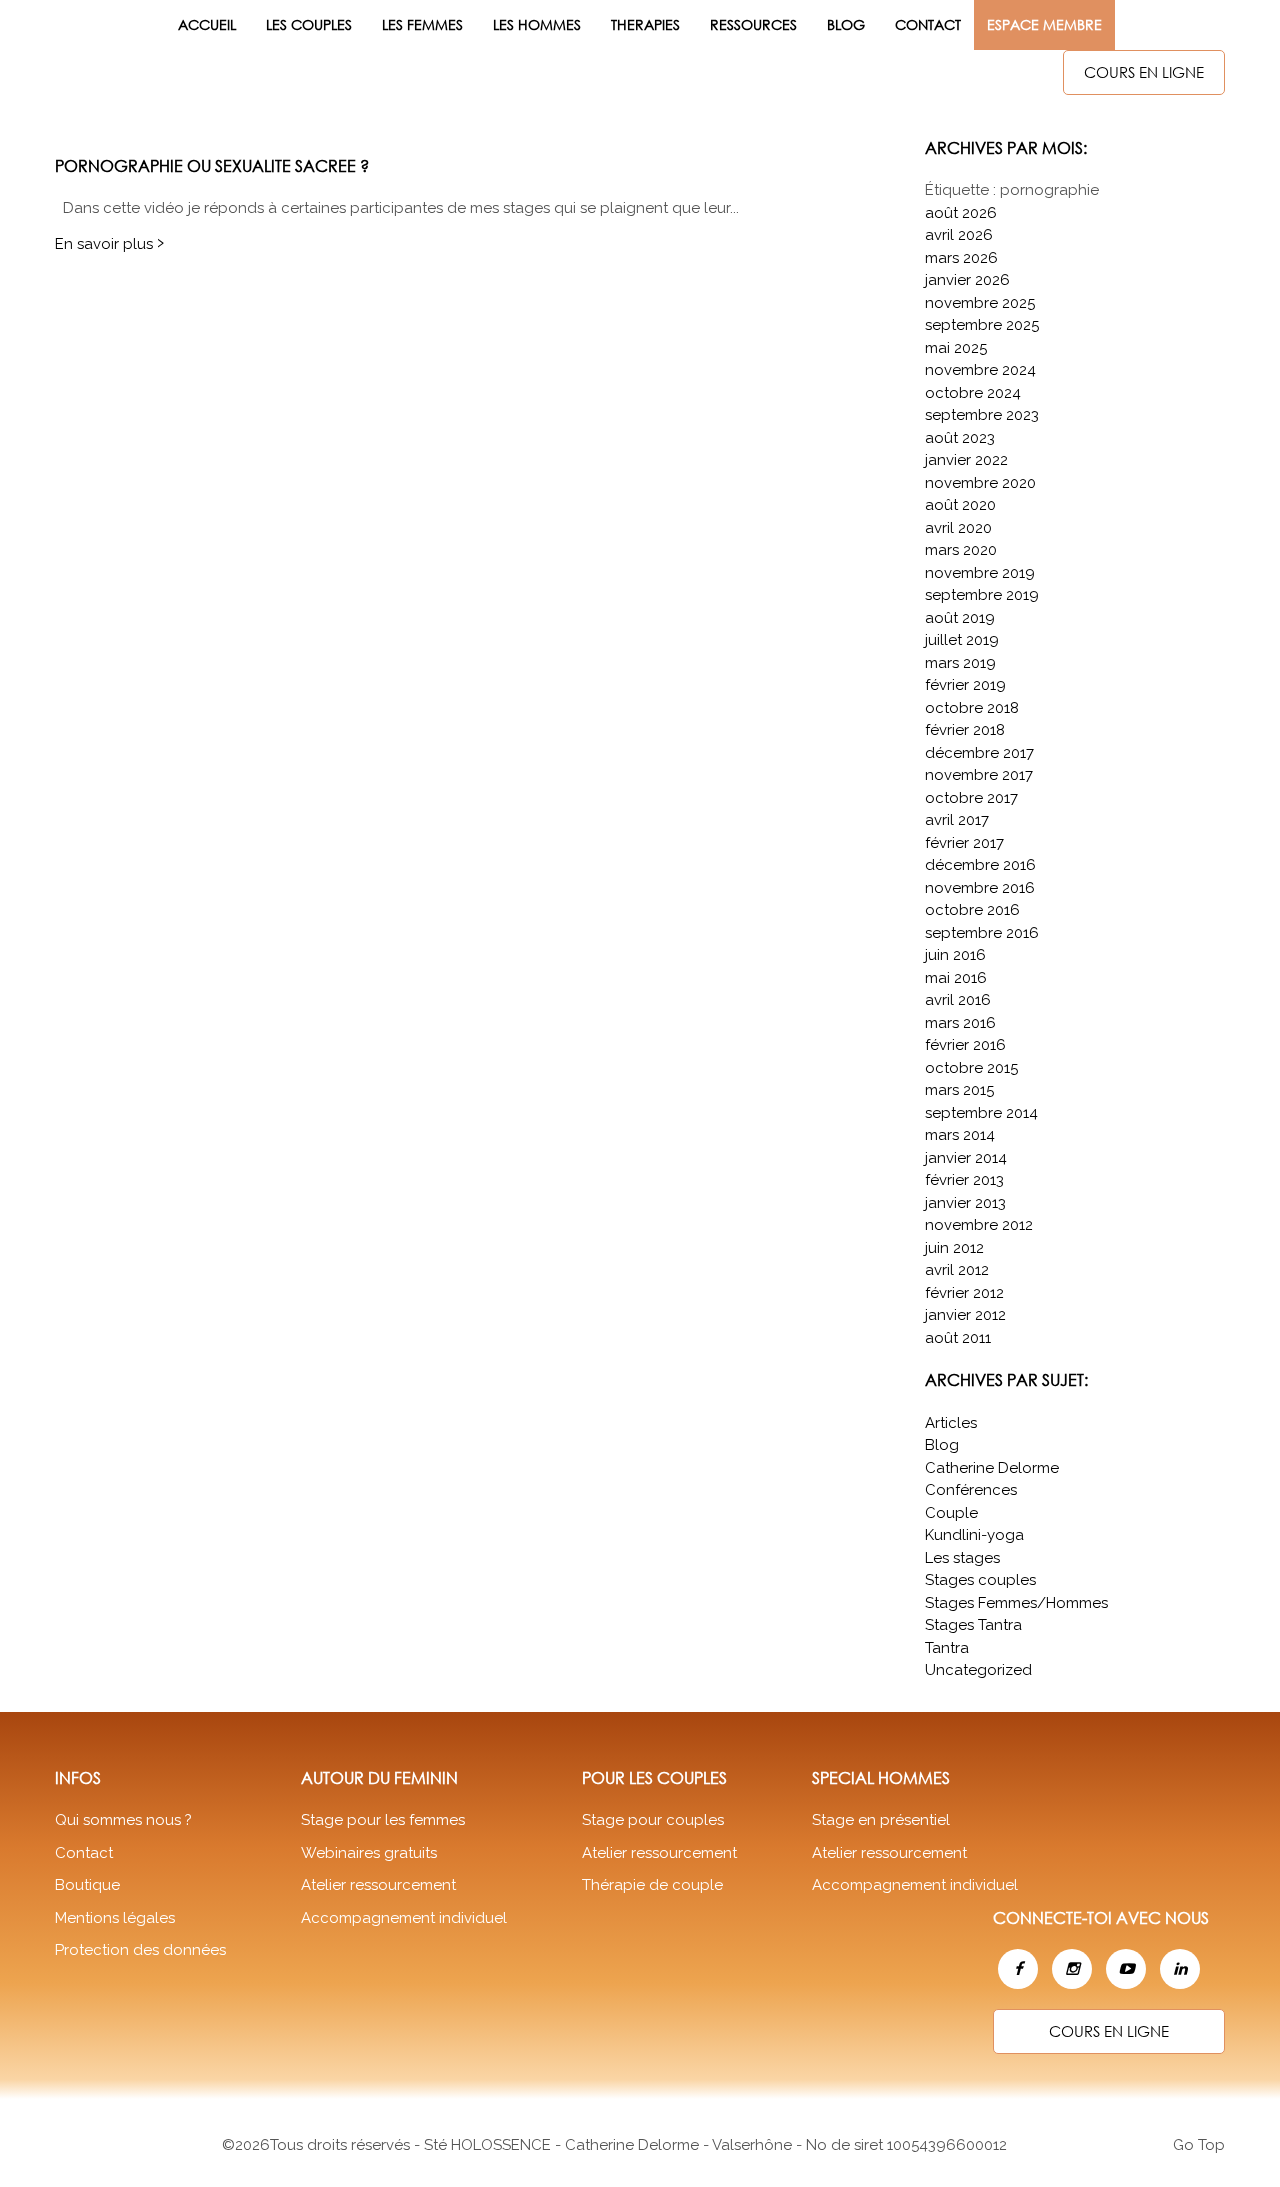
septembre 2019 (982, 595)
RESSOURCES (753, 24)
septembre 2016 (982, 933)
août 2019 (960, 618)
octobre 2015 (971, 1068)
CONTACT (928, 24)
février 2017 (964, 843)
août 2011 (958, 1338)
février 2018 (965, 730)
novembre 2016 (980, 888)
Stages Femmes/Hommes (1016, 1603)
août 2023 (960, 438)
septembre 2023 (982, 415)
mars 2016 (960, 1023)
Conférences (971, 1490)
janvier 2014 (966, 1158)
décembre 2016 (980, 865)
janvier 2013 (965, 1203)
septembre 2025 (982, 325)
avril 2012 (957, 1270)
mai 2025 (956, 348)
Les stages (962, 1558)
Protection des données (140, 1950)
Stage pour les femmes (383, 1820)
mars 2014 (960, 1135)
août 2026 (961, 213)
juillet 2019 (962, 640)
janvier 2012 (965, 1315)
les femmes (422, 24)
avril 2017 (957, 820)
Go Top (1199, 2145)
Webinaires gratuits (369, 1853)
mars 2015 (959, 1090)
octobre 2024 (973, 393)
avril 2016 (958, 1000)
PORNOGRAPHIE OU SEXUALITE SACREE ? (212, 165)
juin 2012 (954, 1248)
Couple (951, 1513)
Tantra (947, 1648)
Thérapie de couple (652, 1885)
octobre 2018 (972, 708)
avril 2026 (959, 235)
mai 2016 (956, 978)
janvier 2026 (967, 280)
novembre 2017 (979, 775)
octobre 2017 (971, 798)
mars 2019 (960, 663)
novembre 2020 (980, 483)
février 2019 (965, 685)
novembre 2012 (979, 1225)
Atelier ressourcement (378, 1885)
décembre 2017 (979, 753)
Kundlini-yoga (974, 1535)
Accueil (207, 24)
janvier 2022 (966, 460)
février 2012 (964, 1293)
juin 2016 (955, 955)
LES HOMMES (537, 24)
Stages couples (980, 1580)
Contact (84, 1853)
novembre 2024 (980, 370)
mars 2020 (961, 550)
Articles (951, 1423)
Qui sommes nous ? (123, 1820)
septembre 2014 (981, 1113)
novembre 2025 (980, 303)
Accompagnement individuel (404, 1918)
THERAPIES (645, 24)
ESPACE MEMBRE (1044, 24)
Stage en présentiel (881, 1820)
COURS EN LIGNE (1144, 72)
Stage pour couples (653, 1820)
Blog (846, 24)
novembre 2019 (980, 573)
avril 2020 (958, 528)
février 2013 (964, 1180)
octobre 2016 (972, 910)
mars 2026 (961, 258)
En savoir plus (109, 244)
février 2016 (965, 1045)
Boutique (87, 1885)
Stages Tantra (973, 1625)
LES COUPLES (309, 24)
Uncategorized (978, 1670)
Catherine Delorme (992, 1468)
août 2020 (960, 505)
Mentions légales (115, 1918)
